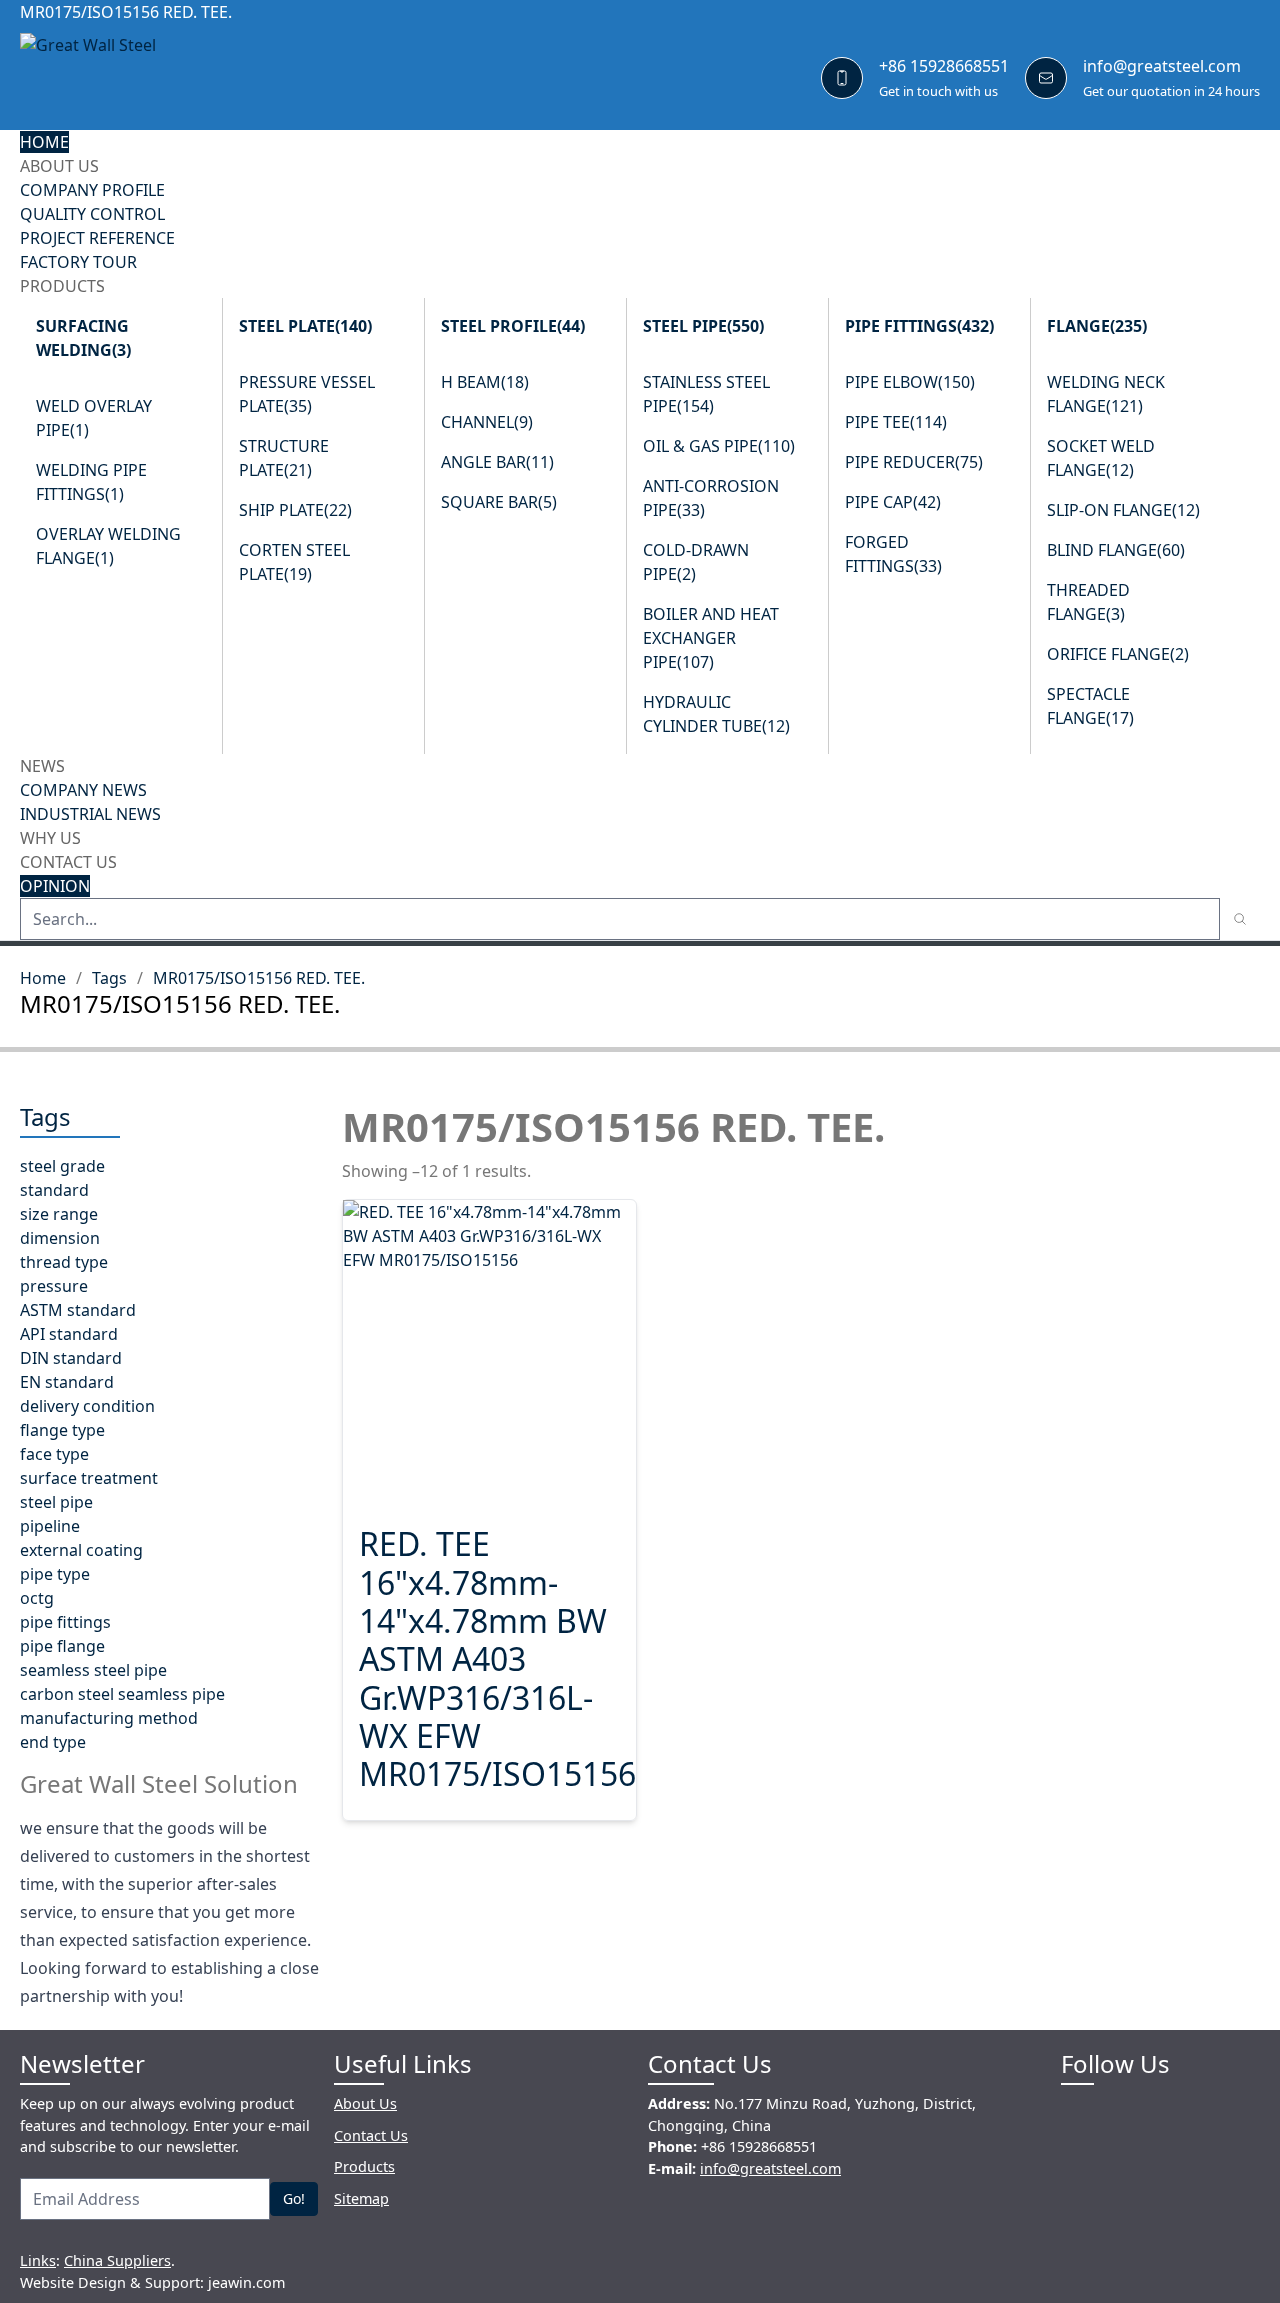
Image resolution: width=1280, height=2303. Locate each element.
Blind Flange (1116, 550)
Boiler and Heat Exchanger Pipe (711, 638)
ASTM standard (78, 1310)
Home (43, 978)
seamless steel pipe (93, 1670)
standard (54, 1190)
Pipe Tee (896, 422)
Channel (487, 422)
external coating (81, 1550)
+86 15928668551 (944, 66)
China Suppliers (117, 2260)
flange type (62, 1430)
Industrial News (90, 814)
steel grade (62, 1166)
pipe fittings (65, 1622)
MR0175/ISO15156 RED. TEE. (259, 978)
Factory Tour (78, 262)
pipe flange (62, 1646)
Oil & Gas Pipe (719, 446)
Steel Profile (513, 326)
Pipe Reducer (914, 462)
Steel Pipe (703, 326)
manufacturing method (109, 1718)
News (42, 766)
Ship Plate (295, 510)
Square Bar (499, 502)
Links (38, 2260)
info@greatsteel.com (1162, 66)
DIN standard (71, 1358)
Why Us (50, 838)
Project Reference (97, 238)
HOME (44, 142)
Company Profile (92, 190)
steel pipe (56, 1502)
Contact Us (68, 862)
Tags (109, 978)
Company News (83, 790)
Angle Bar (497, 462)
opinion (55, 886)
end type (53, 1742)
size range (59, 1214)
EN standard (67, 1382)
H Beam (485, 382)
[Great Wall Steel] (140, 77)
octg (37, 1598)
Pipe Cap (893, 502)
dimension (60, 1238)
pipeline (50, 1526)
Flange (1097, 326)
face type (54, 1454)
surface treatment (89, 1478)
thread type (64, 1262)
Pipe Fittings (919, 326)
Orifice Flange (1118, 654)
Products (62, 286)
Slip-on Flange (1123, 510)
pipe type (55, 1574)
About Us (59, 166)
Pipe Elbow (910, 382)
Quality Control (92, 214)
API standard (69, 1334)
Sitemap (361, 2198)
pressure (54, 1286)
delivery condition (87, 1406)
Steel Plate (305, 326)
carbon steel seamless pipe (122, 1694)
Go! (294, 2198)
